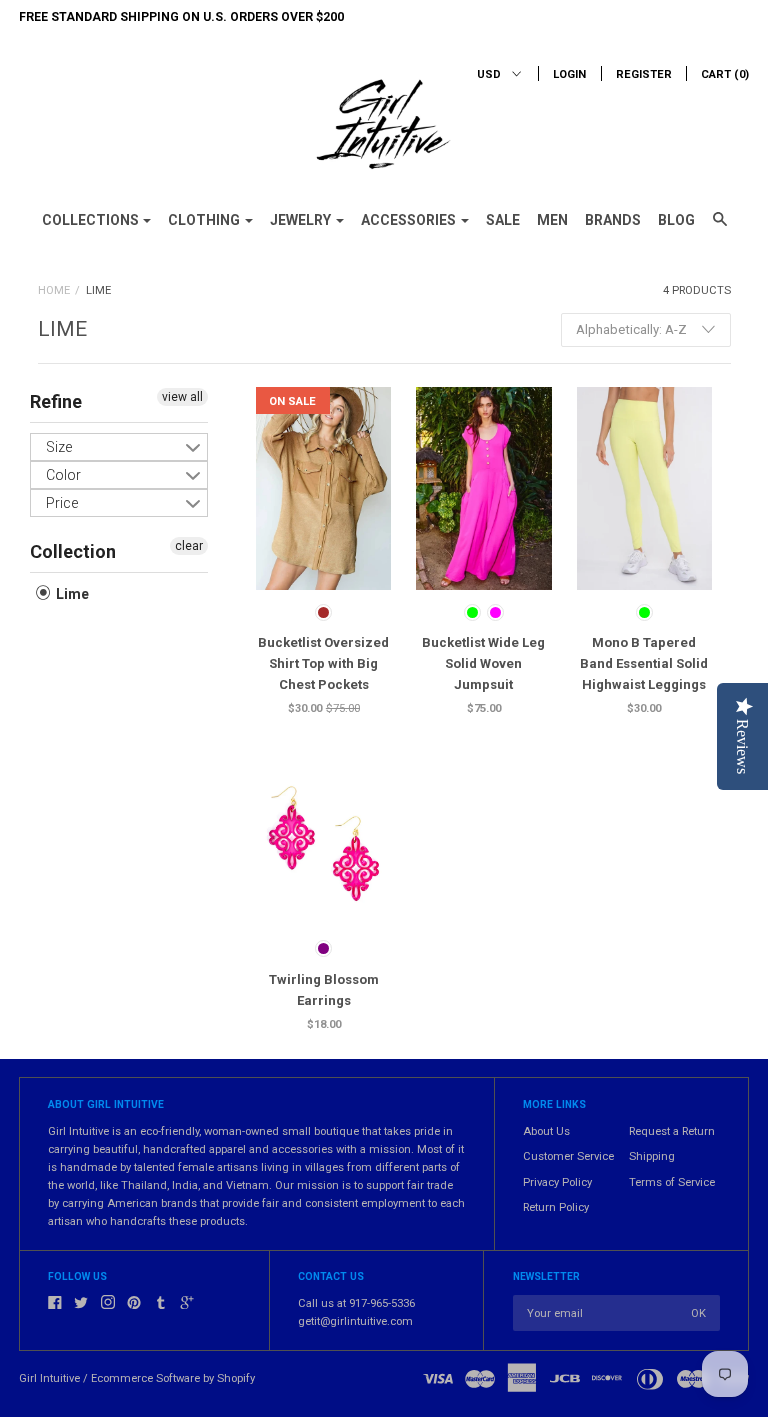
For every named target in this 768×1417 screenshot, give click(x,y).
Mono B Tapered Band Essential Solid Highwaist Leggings (644, 663)
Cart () (725, 74)
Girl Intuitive (49, 1378)
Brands (613, 220)
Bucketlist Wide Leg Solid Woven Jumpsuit (483, 663)
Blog (676, 220)
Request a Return (672, 1131)
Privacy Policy (557, 1182)
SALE (503, 220)
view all (182, 397)
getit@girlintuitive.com (355, 1321)
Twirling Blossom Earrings (324, 990)
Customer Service (568, 1156)
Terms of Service (672, 1182)
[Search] (720, 228)
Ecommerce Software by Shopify (173, 1378)
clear (189, 546)
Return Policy (556, 1207)
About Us (546, 1131)
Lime (71, 594)
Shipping (652, 1156)
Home (54, 290)
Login (569, 74)
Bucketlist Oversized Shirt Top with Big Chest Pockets (323, 663)
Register (644, 74)
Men (552, 220)
